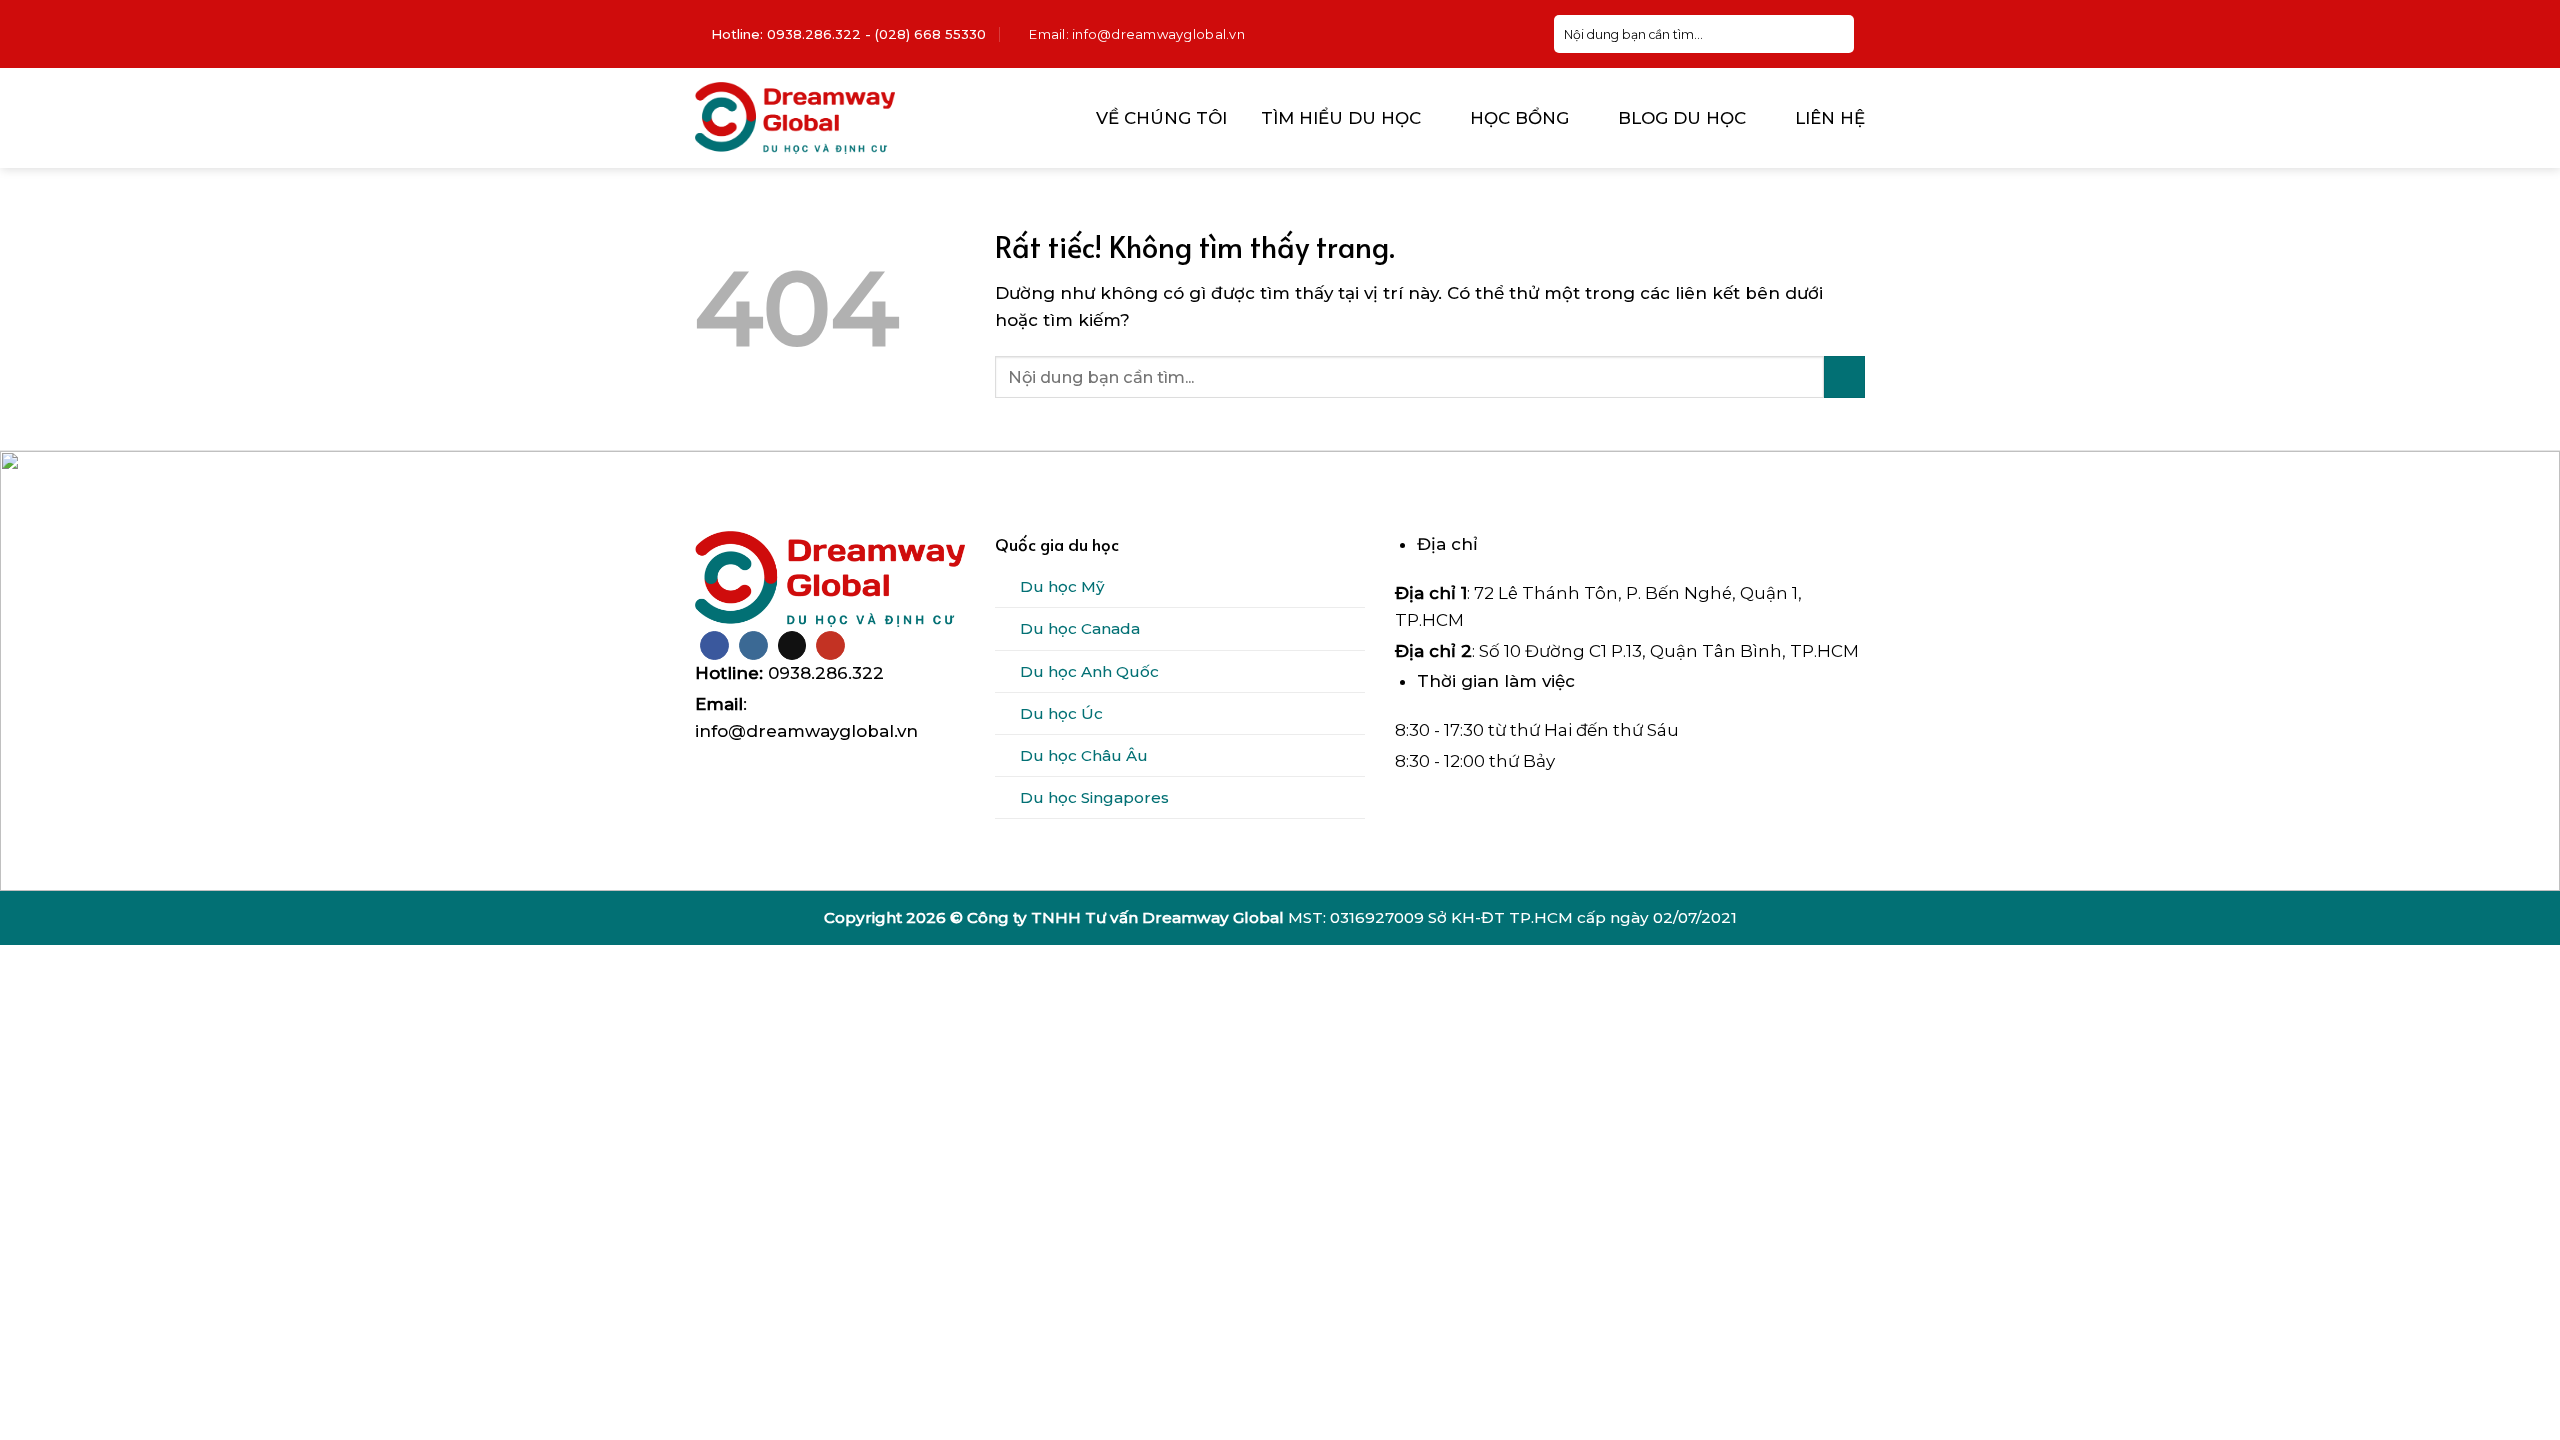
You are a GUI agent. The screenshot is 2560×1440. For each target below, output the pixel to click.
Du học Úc (1061, 713)
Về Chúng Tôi (1161, 118)
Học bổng (1519, 118)
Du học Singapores (1094, 797)
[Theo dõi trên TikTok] (792, 646)
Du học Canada (1080, 628)
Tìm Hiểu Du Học (1341, 118)
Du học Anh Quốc (1089, 671)
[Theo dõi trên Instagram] (753, 646)
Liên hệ (1830, 118)
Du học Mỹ (1062, 586)
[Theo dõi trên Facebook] (714, 646)
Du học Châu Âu (1084, 755)
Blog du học (1682, 118)
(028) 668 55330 (930, 34)
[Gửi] (1845, 34)
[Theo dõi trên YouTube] (830, 646)
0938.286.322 (814, 34)
